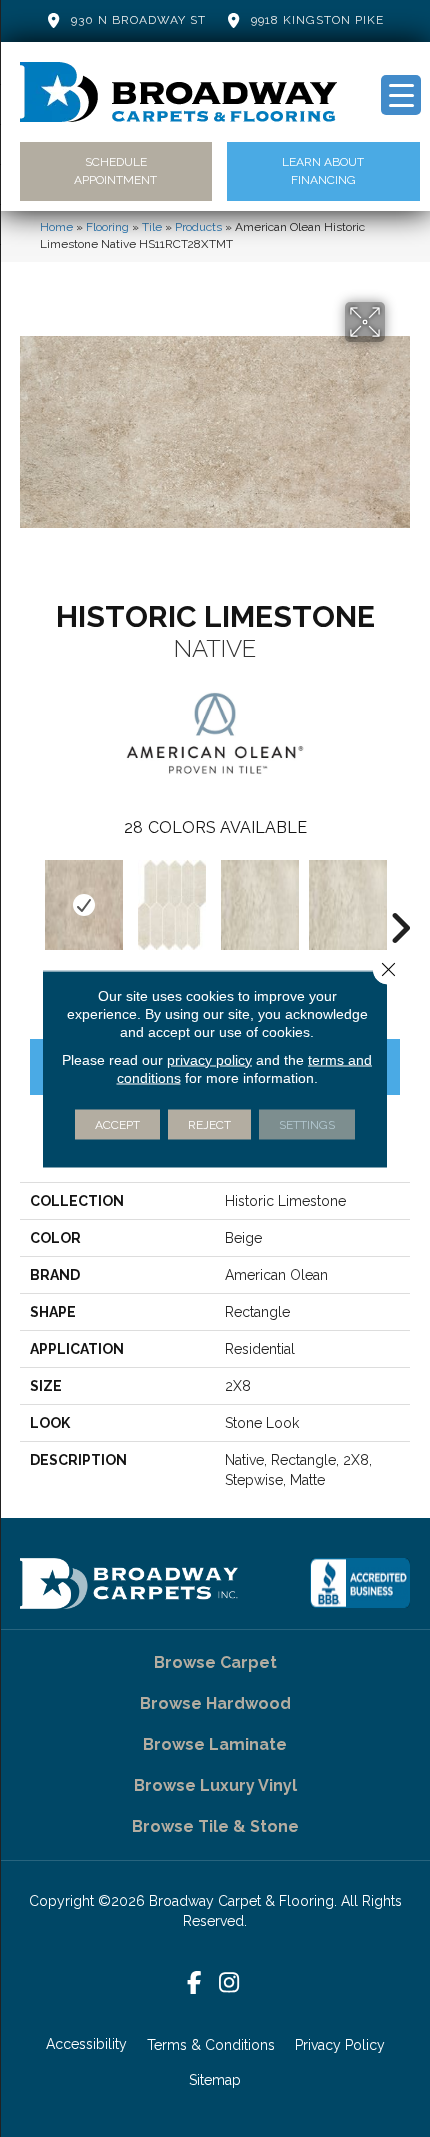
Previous (30, 898)
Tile (152, 227)
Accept (117, 1124)
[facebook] (194, 1983)
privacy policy (209, 1059)
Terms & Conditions (211, 2045)
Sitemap (215, 2080)
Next (400, 898)
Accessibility (86, 2044)
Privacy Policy (340, 2045)
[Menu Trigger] (401, 95)
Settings (307, 1124)
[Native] (84, 905)
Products (198, 227)
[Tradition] (172, 905)
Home (56, 227)
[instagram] (229, 1983)
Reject (209, 1124)
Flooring (107, 227)
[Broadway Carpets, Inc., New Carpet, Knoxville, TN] (360, 1583)
